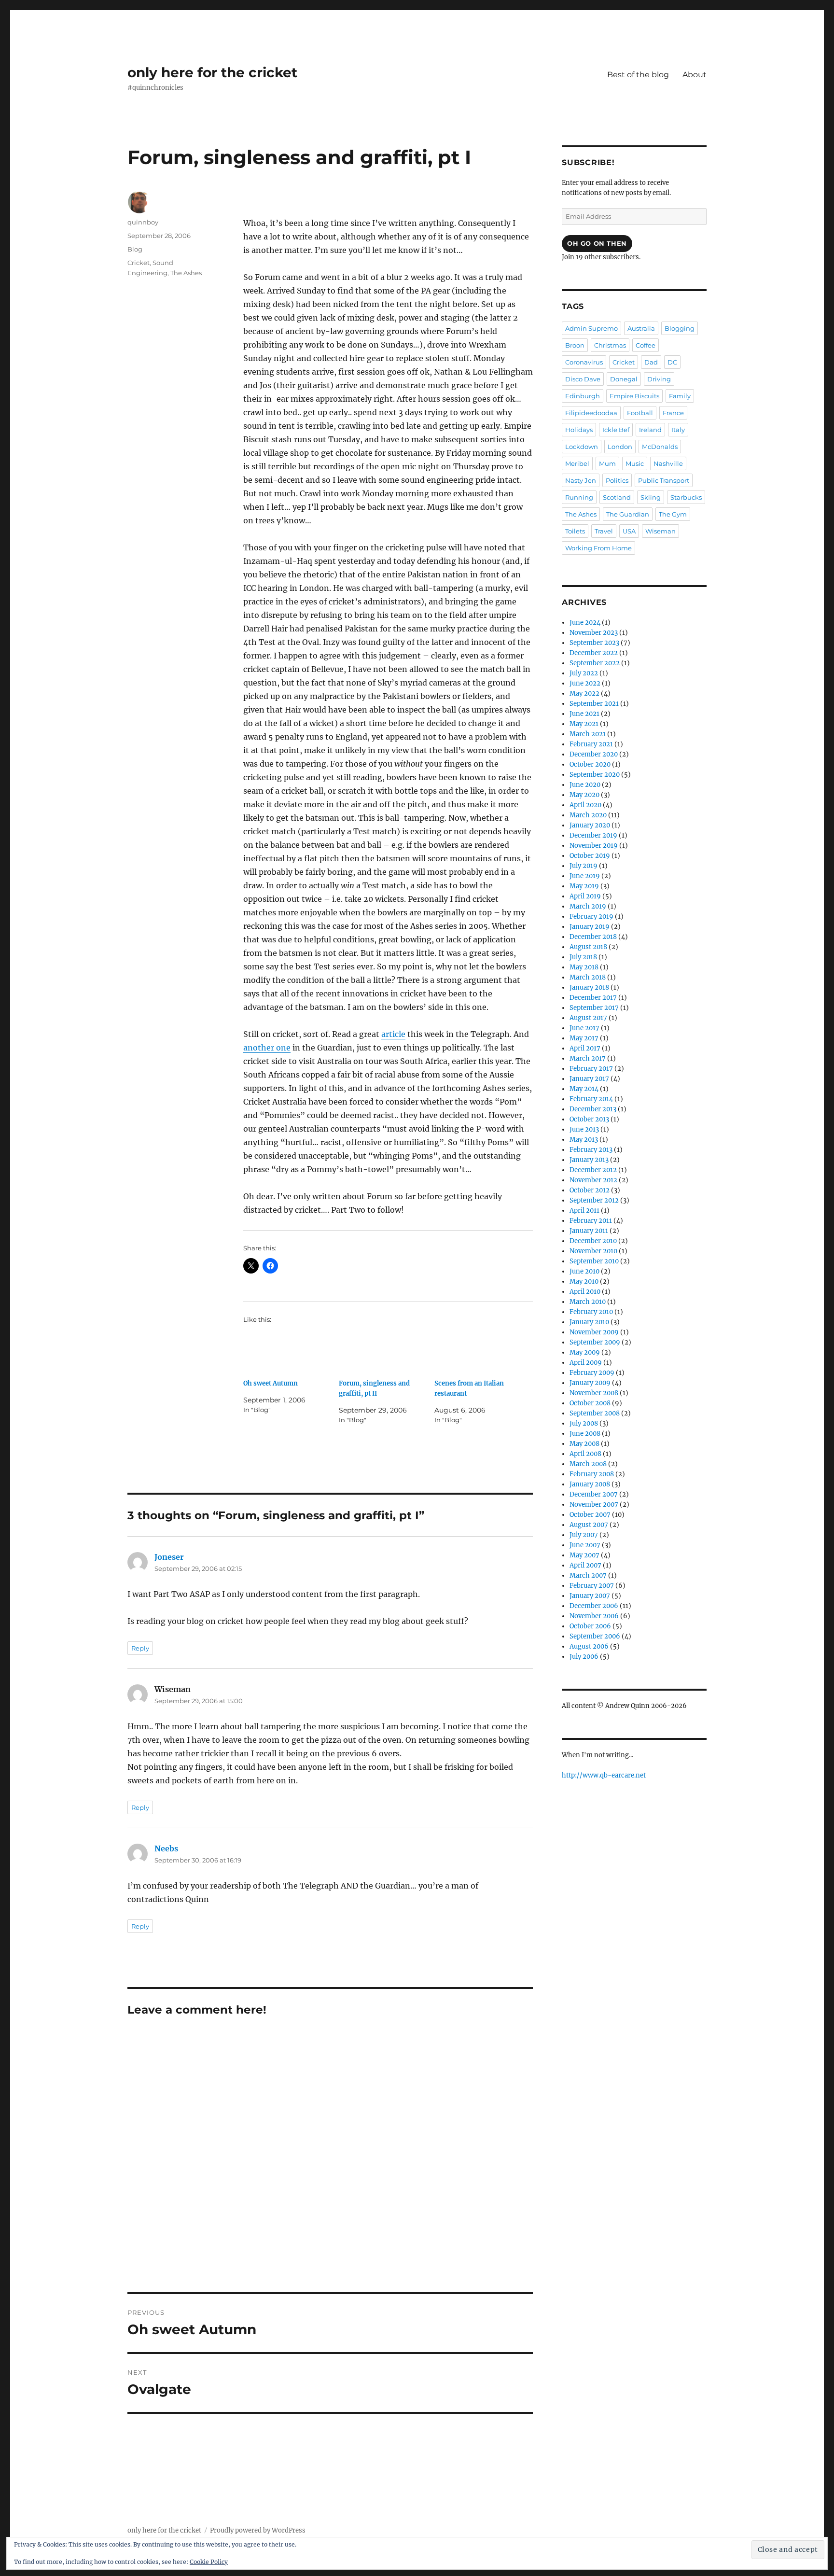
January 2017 (589, 1079)
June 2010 (584, 1271)
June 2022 (585, 683)
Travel (604, 531)
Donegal (624, 379)
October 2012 (590, 1190)
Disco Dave (583, 379)
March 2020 (588, 815)
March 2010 (588, 1302)
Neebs (166, 1848)
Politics (617, 480)
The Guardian (628, 514)
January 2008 (590, 1484)
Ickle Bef (616, 430)
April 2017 (585, 1048)
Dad (651, 362)
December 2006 (594, 1606)
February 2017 (591, 1069)
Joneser (169, 1557)
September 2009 (595, 1342)
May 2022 (584, 693)
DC (672, 362)
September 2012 (594, 1200)
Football (640, 413)
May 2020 (584, 795)
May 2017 (584, 1038)
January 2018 (589, 987)
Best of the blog (638, 75)
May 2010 (584, 1281)
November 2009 (594, 1332)
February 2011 (591, 1221)
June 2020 (585, 785)
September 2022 (595, 663)
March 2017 (588, 1058)
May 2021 (584, 724)
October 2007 (590, 1515)
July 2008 (584, 1423)
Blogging (680, 328)
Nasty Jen (581, 480)
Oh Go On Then (597, 243)
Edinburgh (583, 396)
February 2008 (592, 1474)
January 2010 (589, 1322)
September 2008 (595, 1413)
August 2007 (589, 1525)
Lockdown (582, 447)
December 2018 (593, 937)
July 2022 (584, 673)
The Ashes (186, 273)
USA (629, 531)
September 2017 (594, 1008)
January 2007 (590, 1596)
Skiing (651, 497)
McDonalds (660, 447)
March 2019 (588, 906)
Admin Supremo (591, 328)
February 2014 (591, 1099)
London (620, 447)
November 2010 (593, 1251)
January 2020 (590, 825)
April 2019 (585, 896)
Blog (135, 249)
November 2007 (594, 1505)
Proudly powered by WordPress (258, 2530)
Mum (607, 463)
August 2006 (589, 1646)
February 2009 (592, 1373)
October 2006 (590, 1626)
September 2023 (594, 643)
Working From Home (598, 548)
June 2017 (584, 1028)
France (673, 413)
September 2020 (595, 775)
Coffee (646, 345)
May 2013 (584, 1140)
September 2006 (595, 1636)
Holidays (579, 430)
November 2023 (594, 633)
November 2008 (594, 1393)
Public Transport (664, 480)
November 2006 (594, 1616)
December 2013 (593, 1109)
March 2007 (588, 1575)
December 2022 (594, 653)
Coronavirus (584, 362)
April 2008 (585, 1454)
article (393, 1034)
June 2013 (584, 1129)
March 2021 (588, 734)
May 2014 (584, 1089)
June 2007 (585, 1545)
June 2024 (585, 623)
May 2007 (584, 1555)
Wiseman (660, 531)
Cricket (139, 263)
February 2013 (591, 1150)
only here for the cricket (212, 72)
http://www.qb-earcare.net (604, 1775)
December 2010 (593, 1241)
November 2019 (594, 846)
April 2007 (585, 1565)
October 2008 (590, 1403)
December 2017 (593, 998)
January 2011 (589, 1231)
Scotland (617, 497)
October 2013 (589, 1119)
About (695, 75)
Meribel (577, 463)
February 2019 (591, 917)
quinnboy (143, 222)
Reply (140, 1648)
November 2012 (593, 1180)
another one (267, 1048)
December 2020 (594, 754)
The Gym (673, 514)
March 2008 (588, 1464)
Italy (678, 430)
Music (635, 463)
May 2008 (584, 1444)
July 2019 (584, 866)
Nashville (668, 463)
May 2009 (585, 1352)
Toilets (575, 531)
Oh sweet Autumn (271, 1383)
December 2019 (593, 835)
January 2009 (590, 1383)
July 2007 (584, 1535)
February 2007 (592, 1586)
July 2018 (583, 957)
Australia (641, 328)
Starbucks (686, 497)
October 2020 (590, 764)
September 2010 (594, 1261)
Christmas (610, 345)
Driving (659, 379)
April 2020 (585, 805)
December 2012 (593, 1170)
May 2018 (584, 967)
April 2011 (584, 1211)
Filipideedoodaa (591, 413)
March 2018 (588, 977)
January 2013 (589, 1160)
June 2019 (585, 876)
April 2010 (585, 1292)
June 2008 (585, 1434)
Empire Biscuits (634, 396)
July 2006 (584, 1657)
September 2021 (594, 704)
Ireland (650, 430)
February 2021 (591, 744)
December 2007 (594, 1494)
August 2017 (588, 1018)
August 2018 (588, 947)
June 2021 (584, 714)
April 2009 (586, 1363)
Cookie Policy (209, 2562)
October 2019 (590, 856)
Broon (575, 345)
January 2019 (590, 927)
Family (680, 396)
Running (579, 497)
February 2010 (591, 1312)
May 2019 (584, 886)
